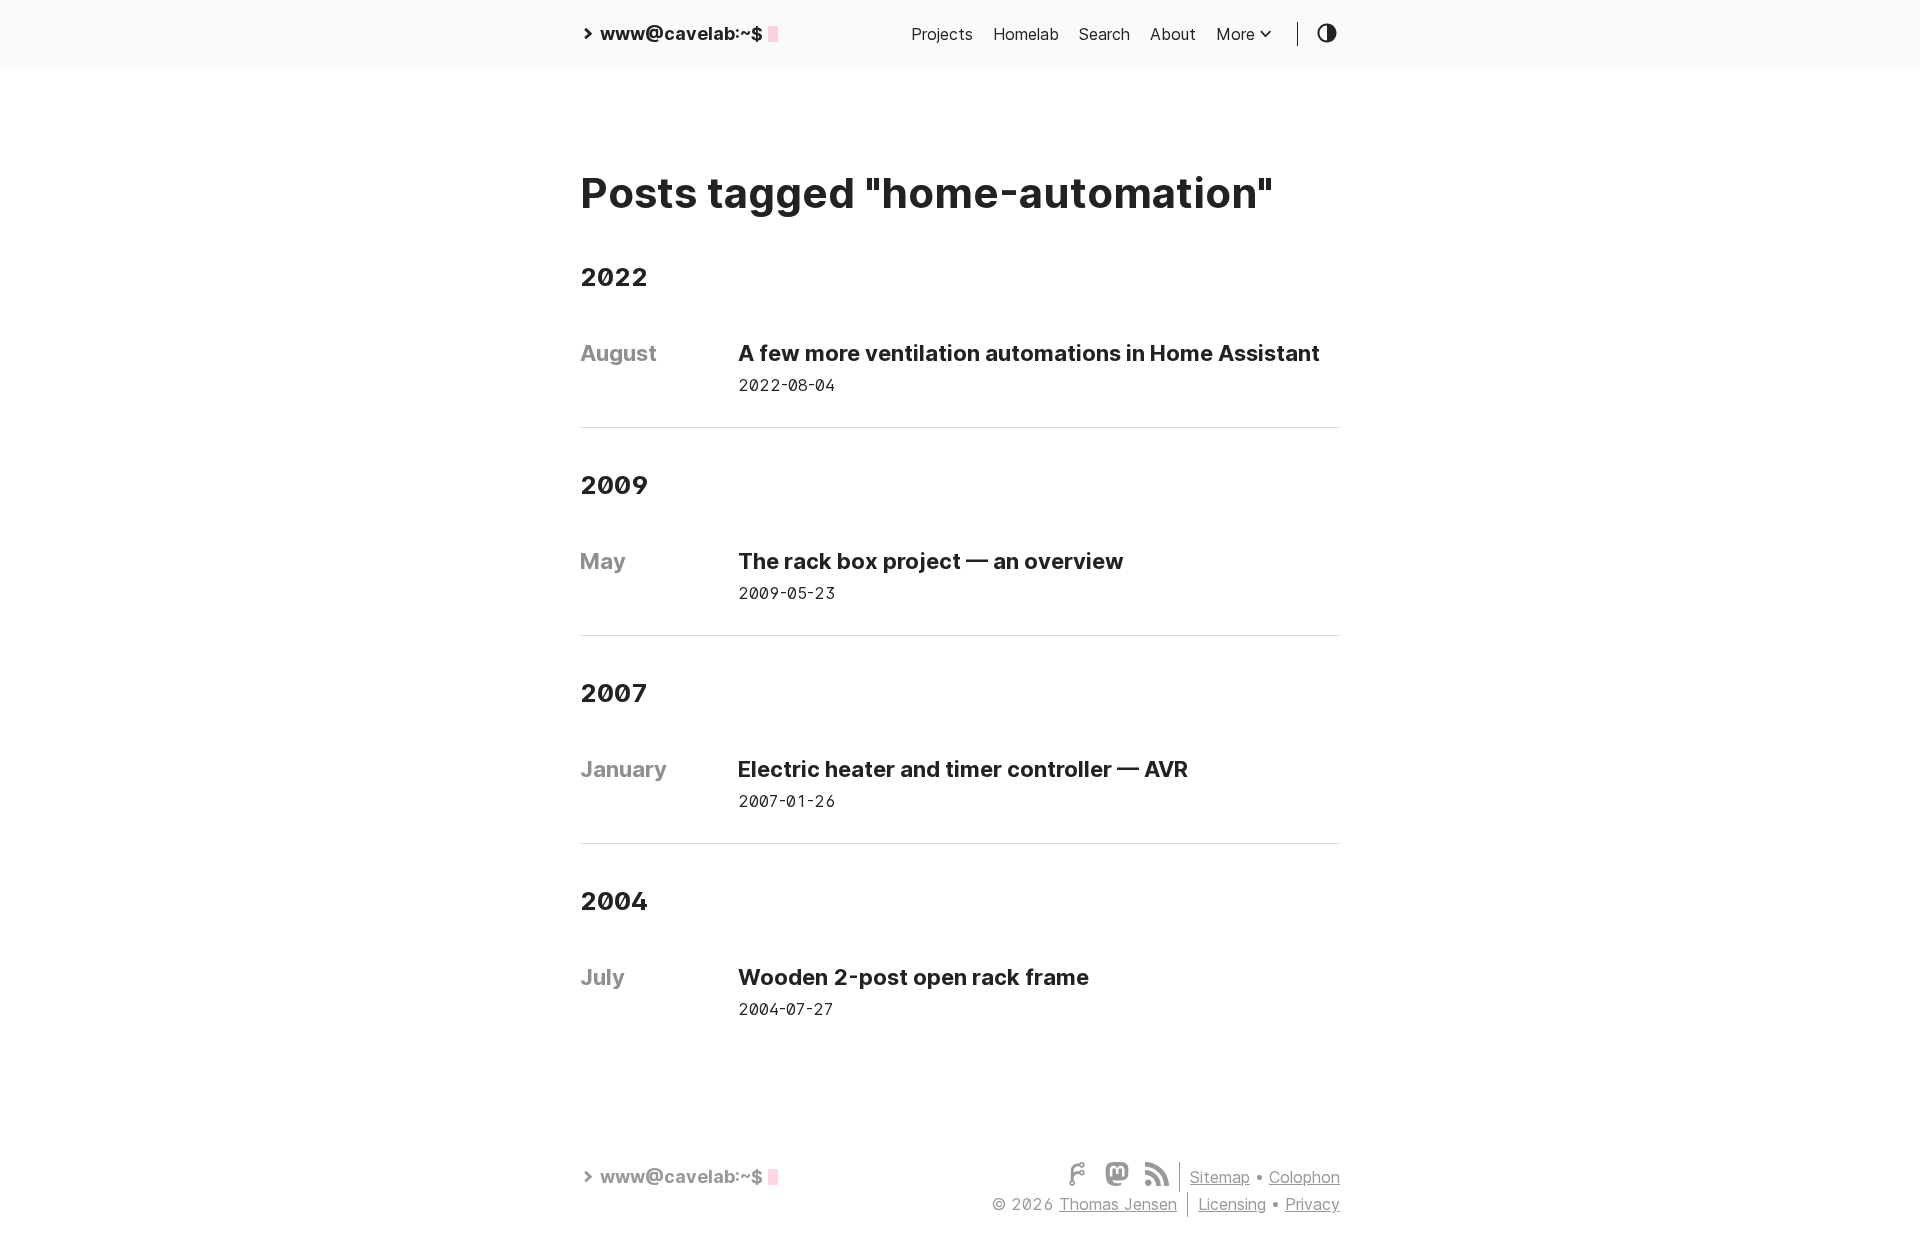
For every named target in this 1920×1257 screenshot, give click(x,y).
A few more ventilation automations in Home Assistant (1029, 353)
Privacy (1312, 1204)
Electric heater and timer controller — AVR (963, 769)
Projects (942, 34)
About (1173, 34)
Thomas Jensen (1118, 1204)
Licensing (1232, 1204)
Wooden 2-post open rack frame (913, 977)
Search (1104, 34)
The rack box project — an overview (931, 561)
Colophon (1304, 1177)
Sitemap (1220, 1177)
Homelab (1026, 34)
